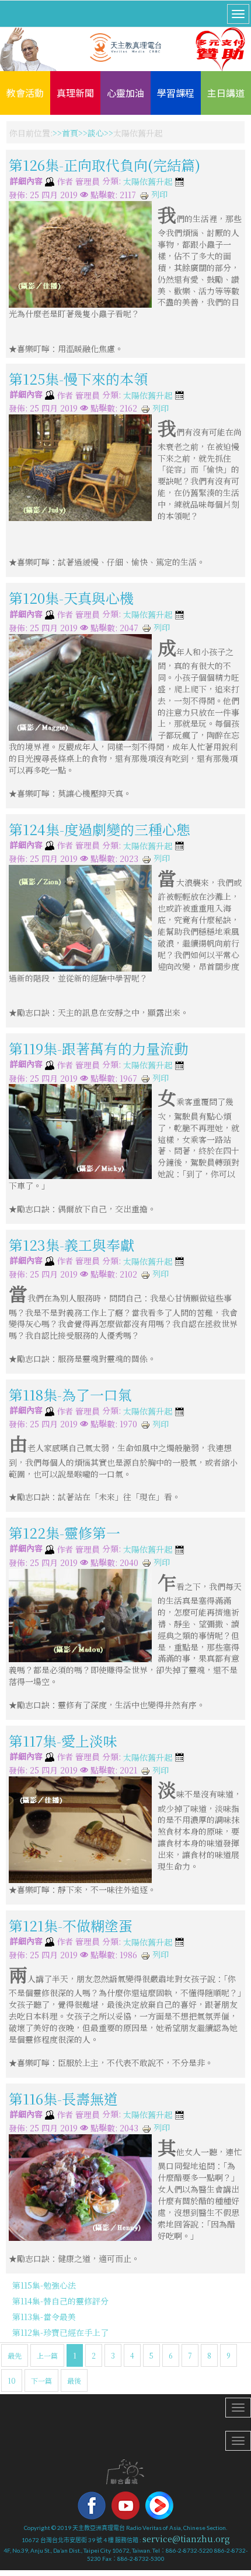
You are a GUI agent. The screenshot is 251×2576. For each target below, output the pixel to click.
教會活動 (25, 93)
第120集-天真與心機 (71, 598)
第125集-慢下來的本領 (78, 379)
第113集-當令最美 (44, 2317)
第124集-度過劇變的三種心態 (100, 828)
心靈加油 (125, 93)
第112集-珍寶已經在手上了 (60, 2332)
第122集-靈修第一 (65, 1532)
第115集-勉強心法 (44, 2285)
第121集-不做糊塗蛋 (71, 1925)
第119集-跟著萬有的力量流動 (98, 1048)
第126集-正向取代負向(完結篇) (104, 165)
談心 (96, 133)
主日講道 (226, 93)
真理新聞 (75, 93)
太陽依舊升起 (148, 182)
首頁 (70, 133)
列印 (158, 194)
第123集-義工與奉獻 (72, 1245)
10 (12, 2380)
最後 (74, 2380)
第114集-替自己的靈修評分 (60, 2301)
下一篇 (41, 2380)
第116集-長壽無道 (63, 2098)
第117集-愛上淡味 (63, 1741)
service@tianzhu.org (186, 2539)
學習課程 (176, 93)
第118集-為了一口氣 (70, 1394)
